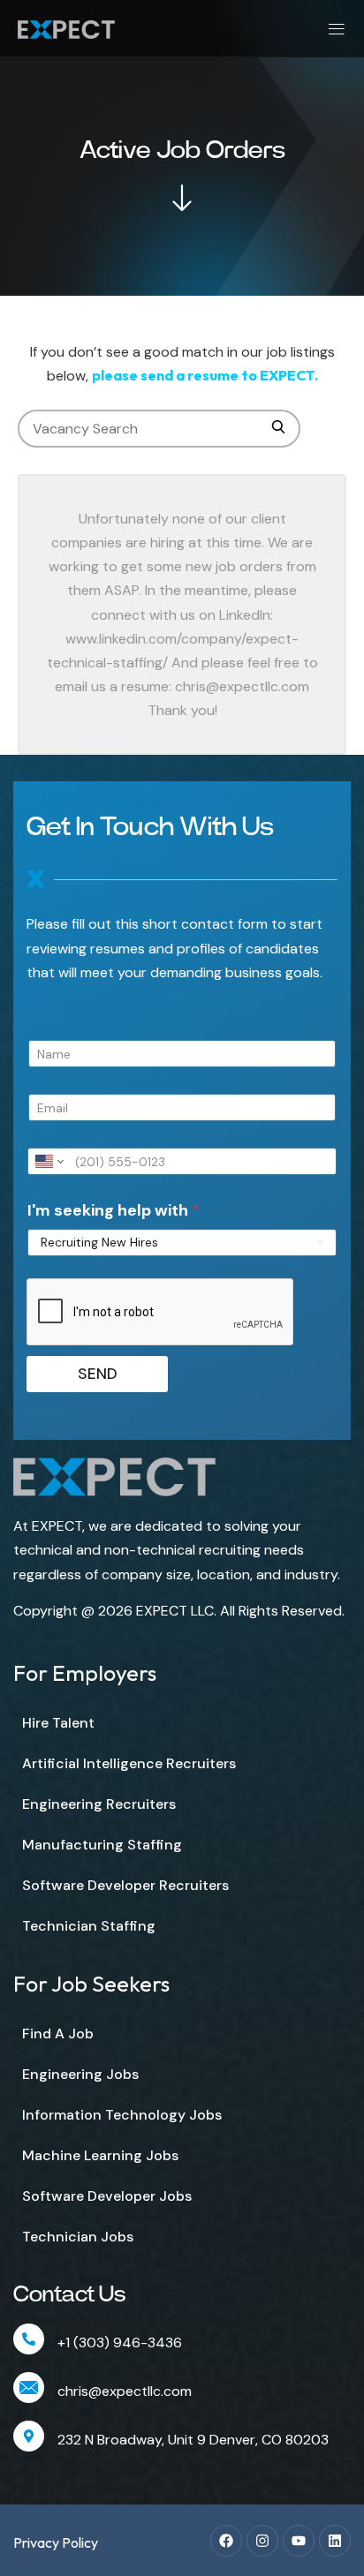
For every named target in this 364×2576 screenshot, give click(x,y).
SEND (98, 1374)
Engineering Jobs (80, 2074)
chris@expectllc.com (125, 2391)
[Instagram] (262, 2541)
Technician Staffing (89, 1926)
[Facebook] (226, 2541)
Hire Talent (58, 1723)
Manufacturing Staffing (102, 1845)
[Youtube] (299, 2541)
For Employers (85, 1673)
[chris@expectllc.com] (29, 2388)
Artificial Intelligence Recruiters (129, 1763)
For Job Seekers (91, 1984)
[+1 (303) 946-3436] (29, 2339)
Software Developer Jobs (107, 2196)
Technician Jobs (78, 2237)
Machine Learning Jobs (100, 2155)
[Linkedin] (335, 2541)
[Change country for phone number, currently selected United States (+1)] (48, 1161)
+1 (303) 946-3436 (120, 2343)
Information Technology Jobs (122, 2115)
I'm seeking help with (114, 1211)
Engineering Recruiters (99, 1804)
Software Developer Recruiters (125, 1885)
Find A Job (58, 2034)
